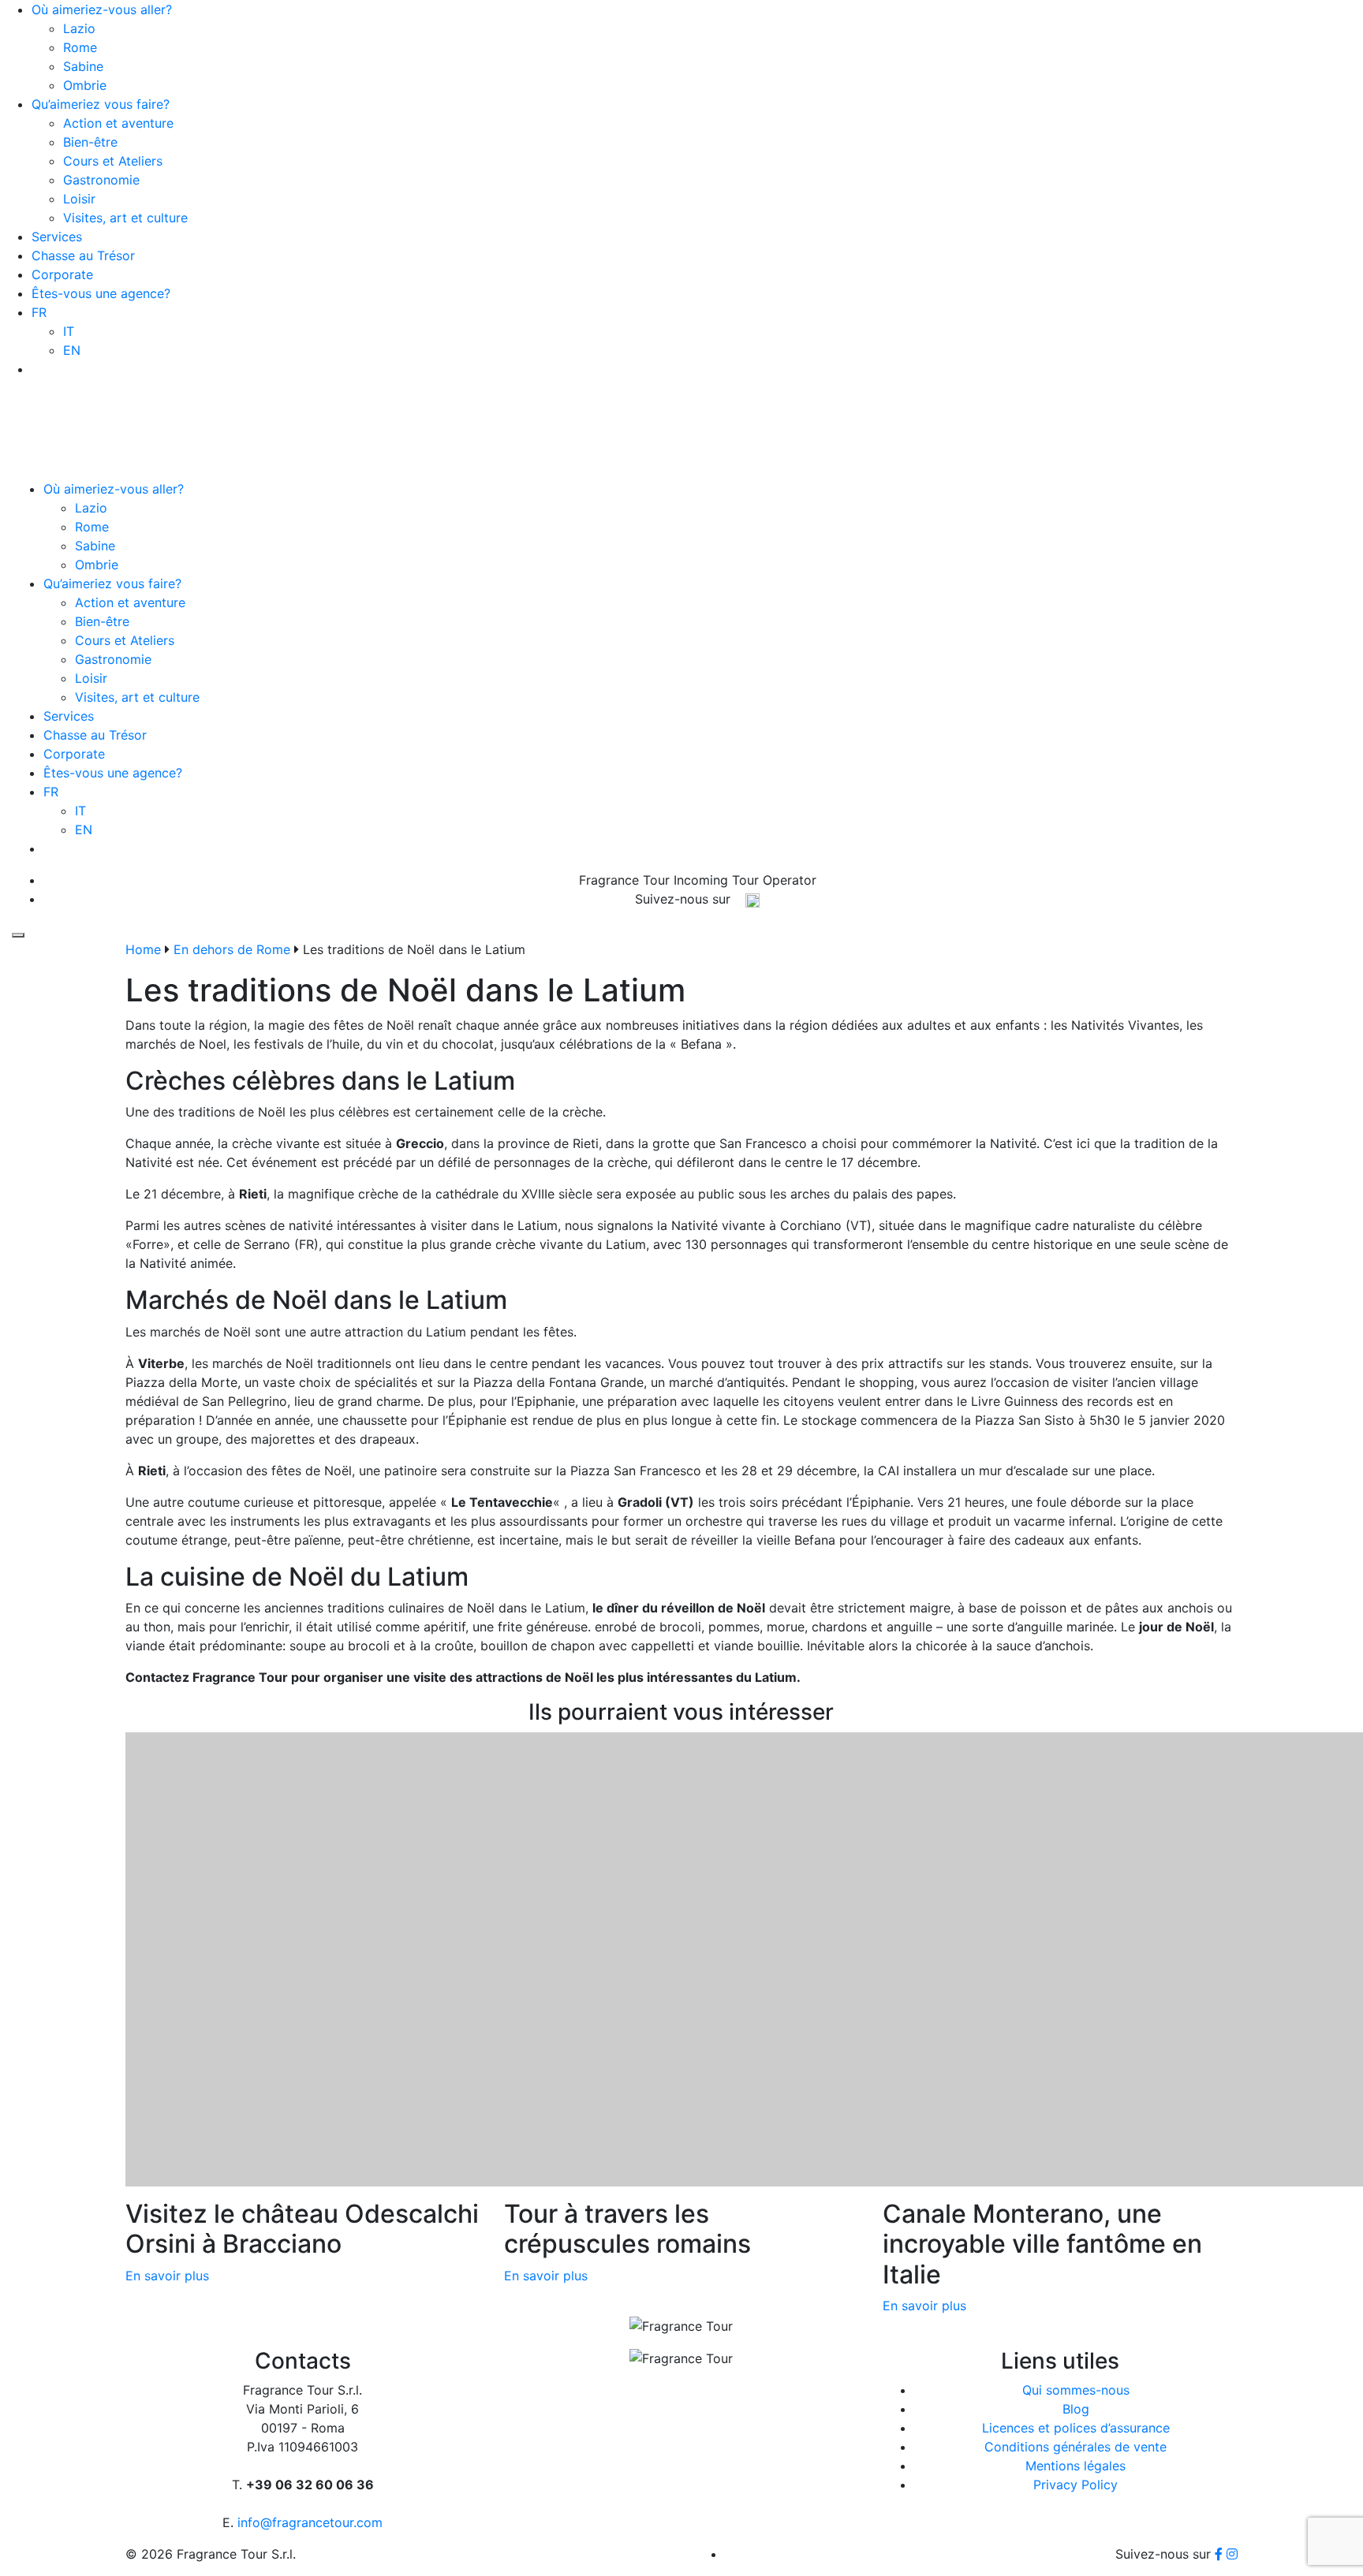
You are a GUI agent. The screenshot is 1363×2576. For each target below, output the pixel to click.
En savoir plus (167, 2276)
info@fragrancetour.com (704, 360)
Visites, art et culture (125, 218)
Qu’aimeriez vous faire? (101, 104)
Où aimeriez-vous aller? (102, 9)
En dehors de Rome (232, 949)
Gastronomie (101, 180)
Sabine (83, 66)
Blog (1076, 2409)
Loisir (79, 199)
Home (143, 949)
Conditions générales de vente (1075, 2447)
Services (57, 237)
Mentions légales (1075, 2466)
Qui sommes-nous (1076, 2390)
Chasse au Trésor (83, 255)
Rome (80, 47)
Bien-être (90, 142)
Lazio (79, 28)
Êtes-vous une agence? (101, 293)
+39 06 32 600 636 (703, 341)
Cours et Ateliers (113, 161)
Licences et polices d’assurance (1076, 2428)
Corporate (62, 274)
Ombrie (85, 85)
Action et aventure (118, 123)
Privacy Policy (1075, 2485)
